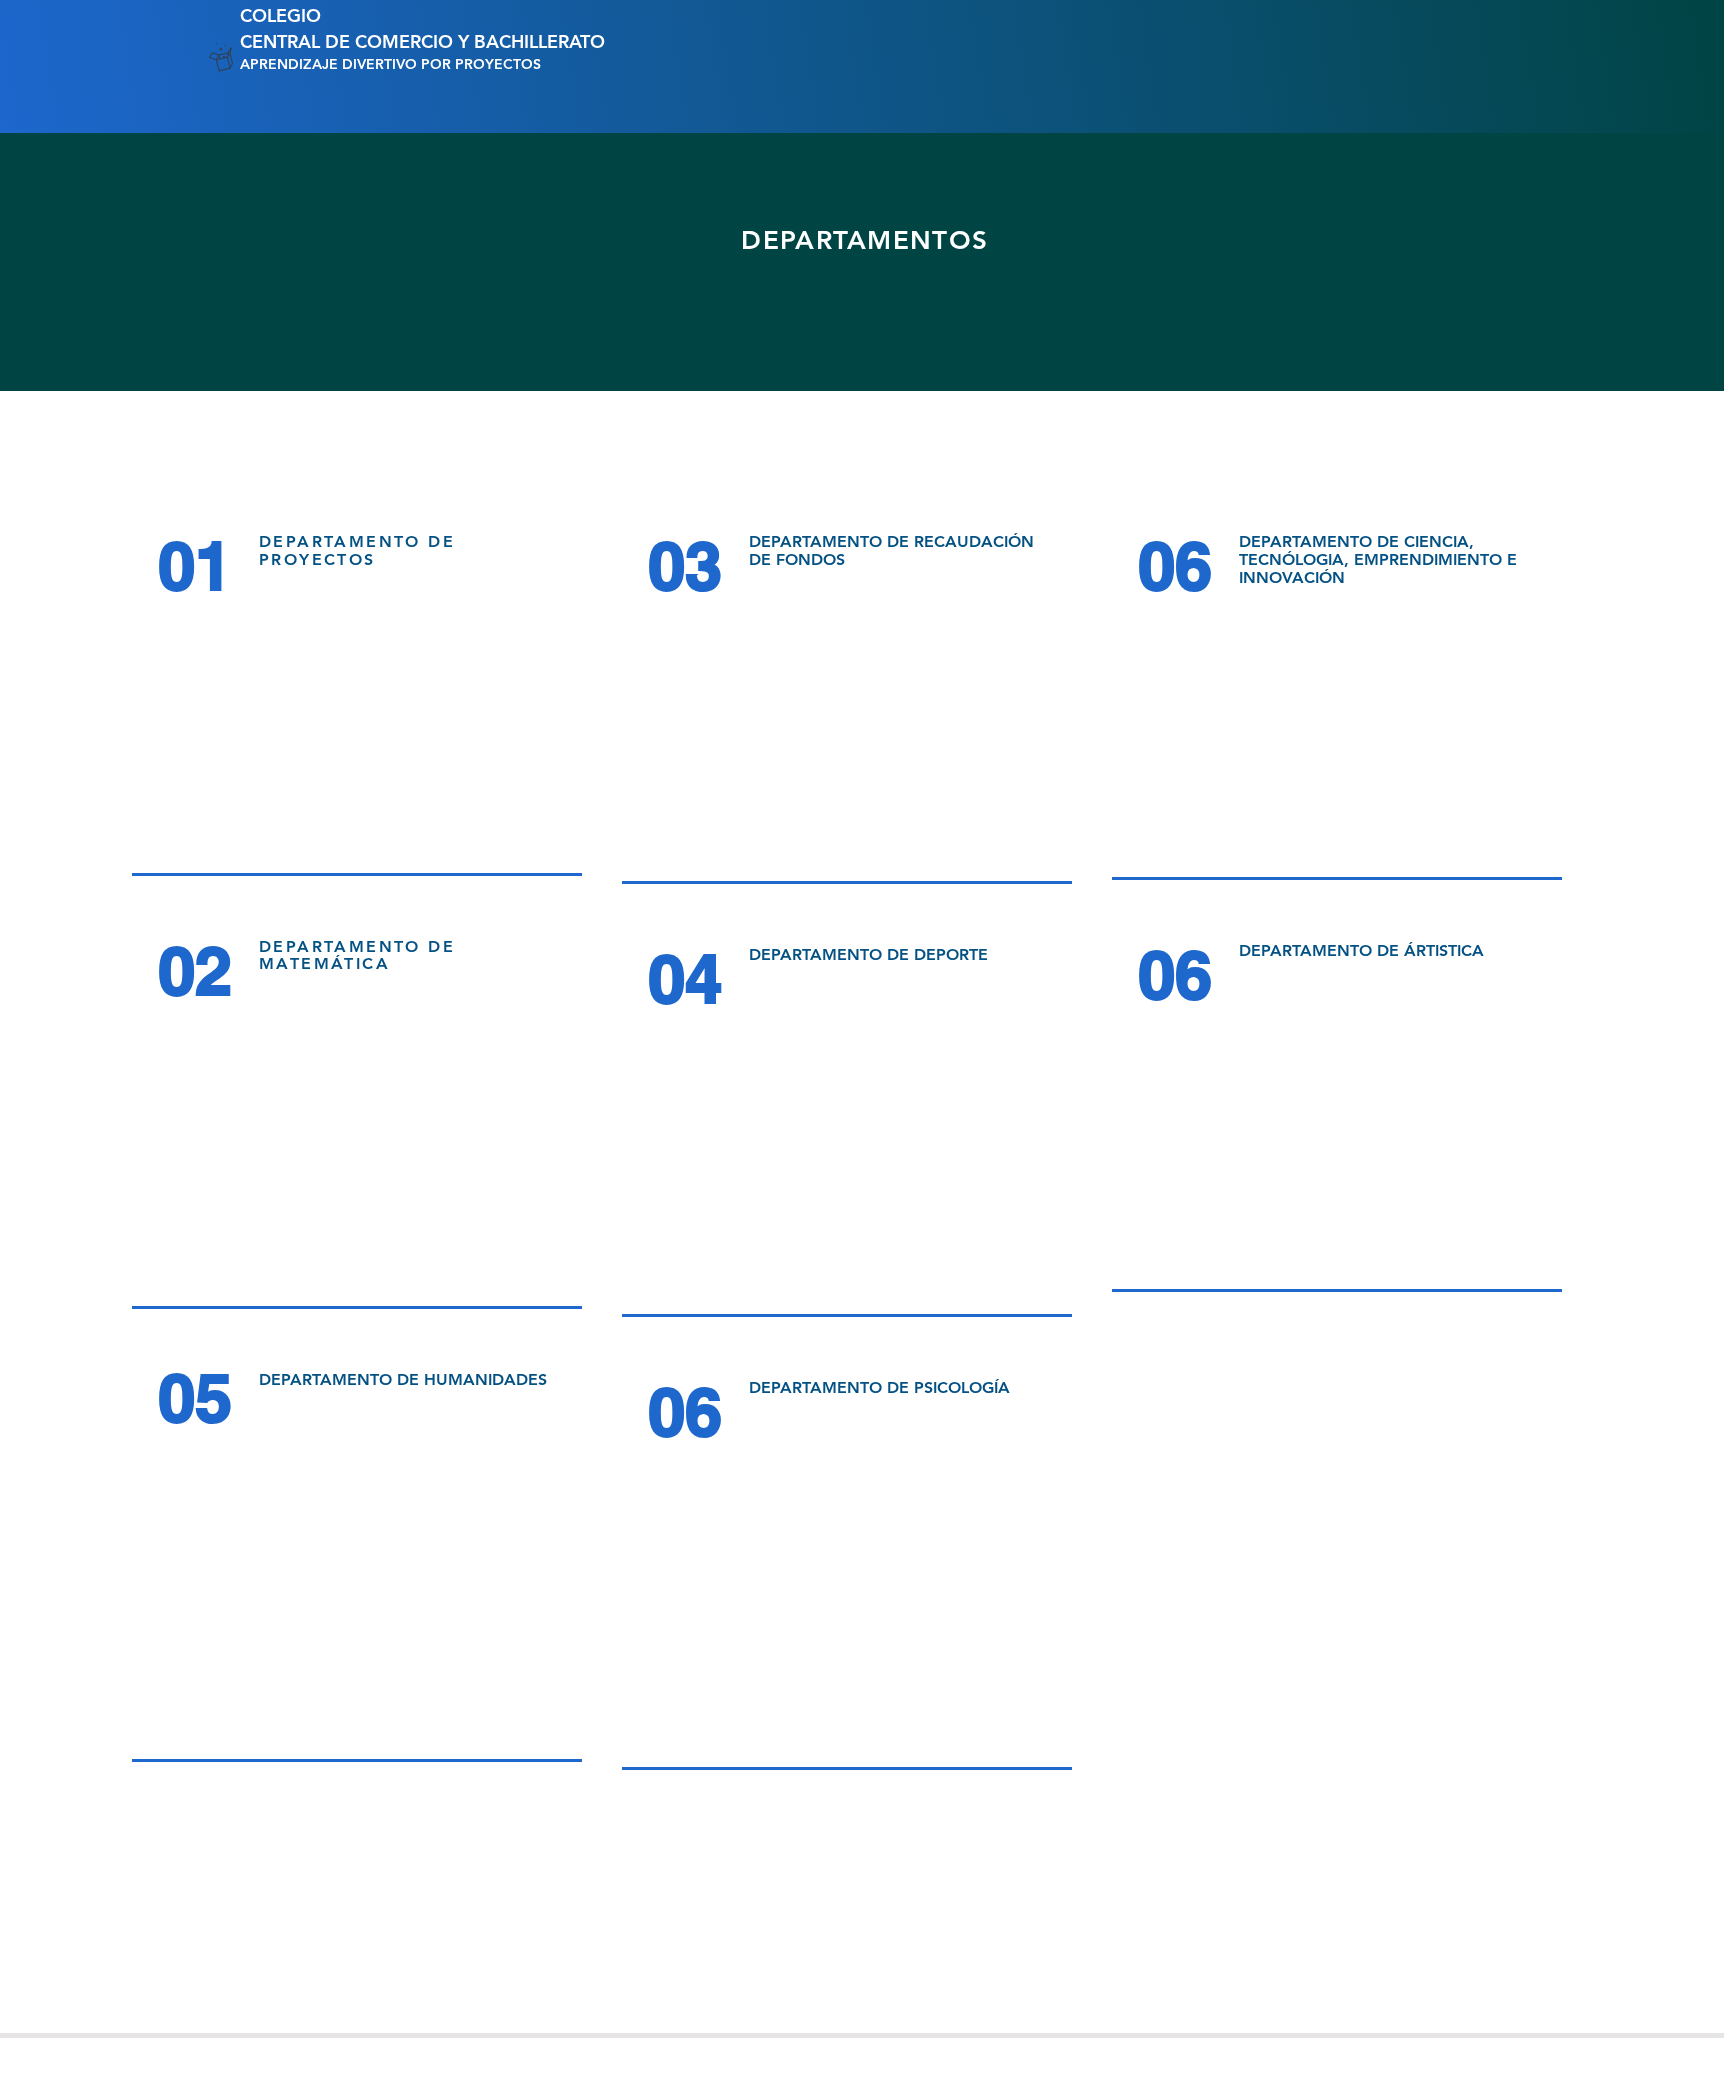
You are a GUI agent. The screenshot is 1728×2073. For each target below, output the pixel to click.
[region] (361, 696)
